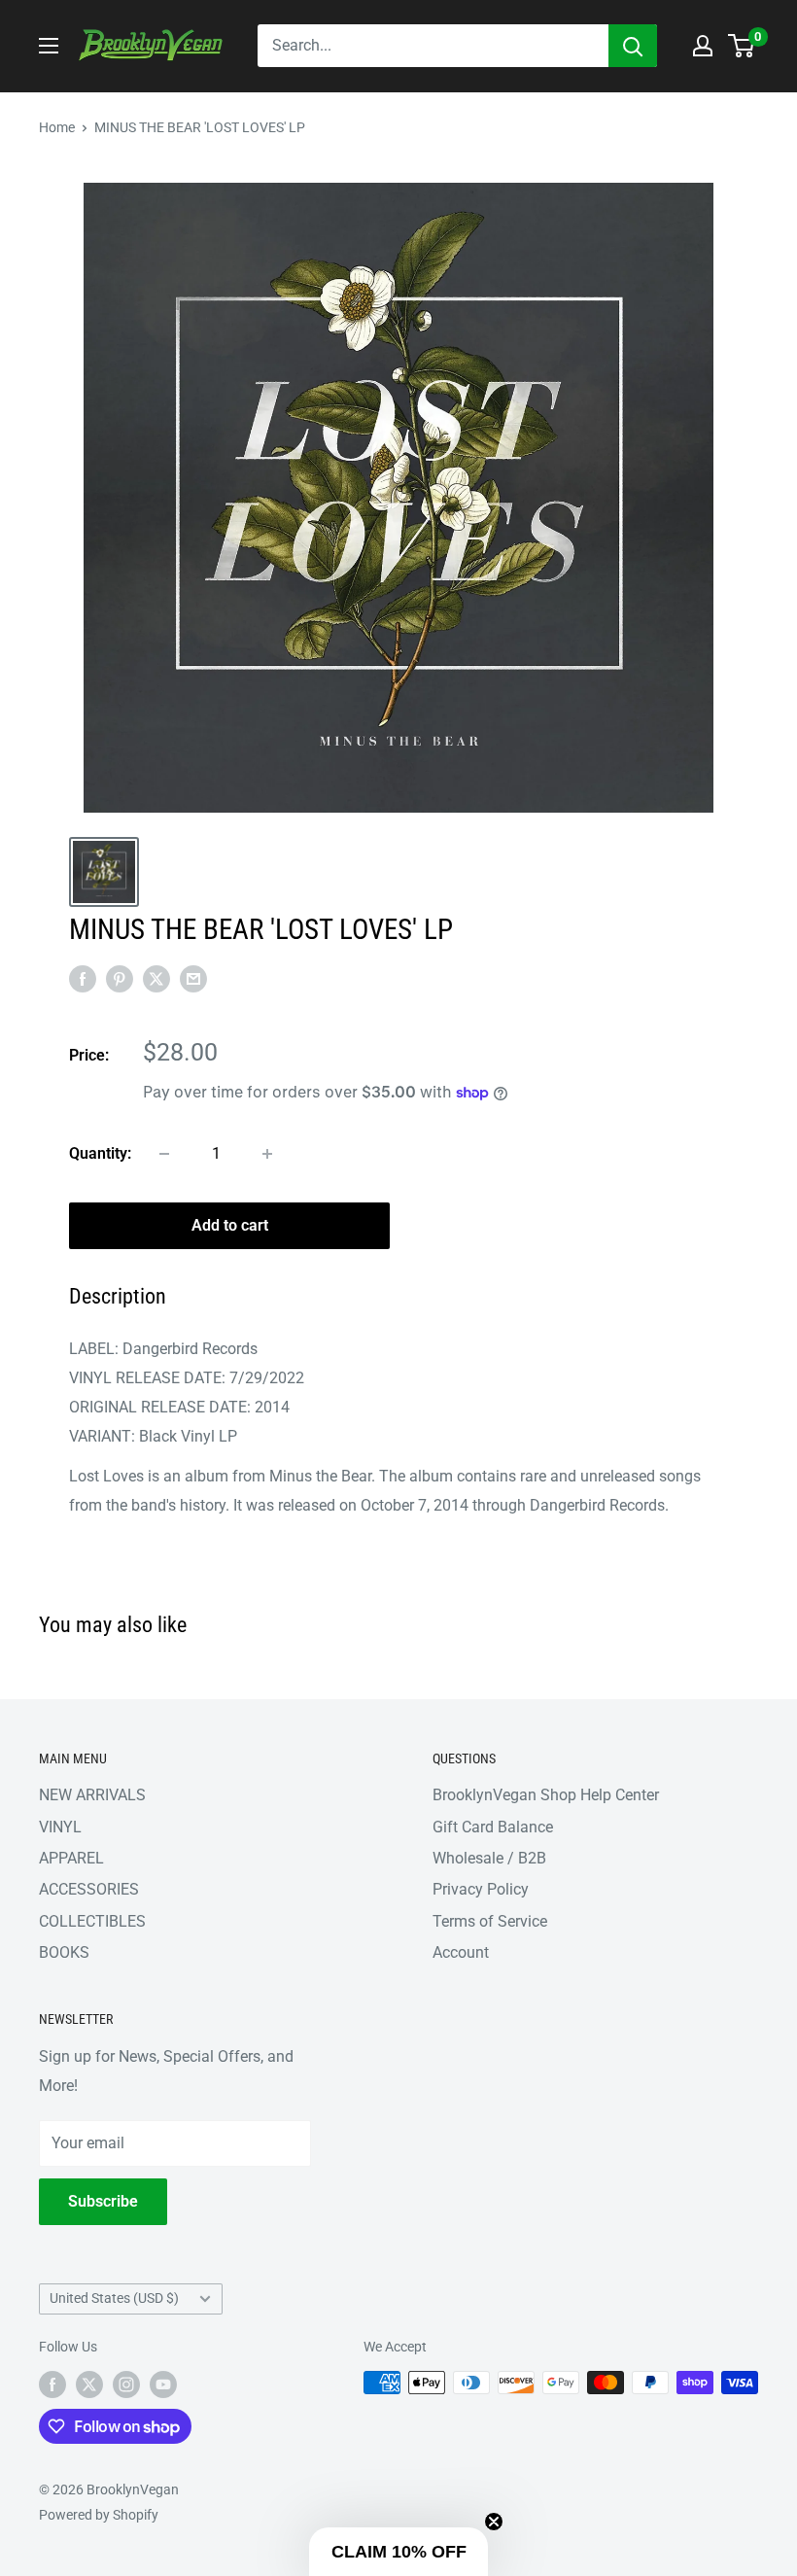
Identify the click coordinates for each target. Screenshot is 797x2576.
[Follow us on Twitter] (89, 2385)
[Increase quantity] (267, 1154)
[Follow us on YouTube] (163, 2385)
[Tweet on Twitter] (156, 978)
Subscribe (103, 2201)
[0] (742, 46)
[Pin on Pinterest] (120, 978)
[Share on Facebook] (83, 978)
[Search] (633, 46)
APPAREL (71, 1858)
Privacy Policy (481, 1889)
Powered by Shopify (99, 2515)
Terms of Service (490, 1921)
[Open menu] (49, 46)
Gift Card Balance (493, 1827)
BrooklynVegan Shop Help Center (546, 1795)
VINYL (60, 1827)
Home (57, 127)
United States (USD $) (114, 2298)
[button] (398, 2552)
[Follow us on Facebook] (52, 2385)
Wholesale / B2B (489, 1858)
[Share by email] (193, 978)
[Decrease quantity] (164, 1154)
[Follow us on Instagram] (126, 2385)
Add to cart (230, 1225)
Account (461, 1952)
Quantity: (100, 1153)
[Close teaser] (494, 2522)
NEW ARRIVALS (92, 1795)
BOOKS (64, 1952)
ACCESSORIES (89, 1889)
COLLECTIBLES (92, 1921)
